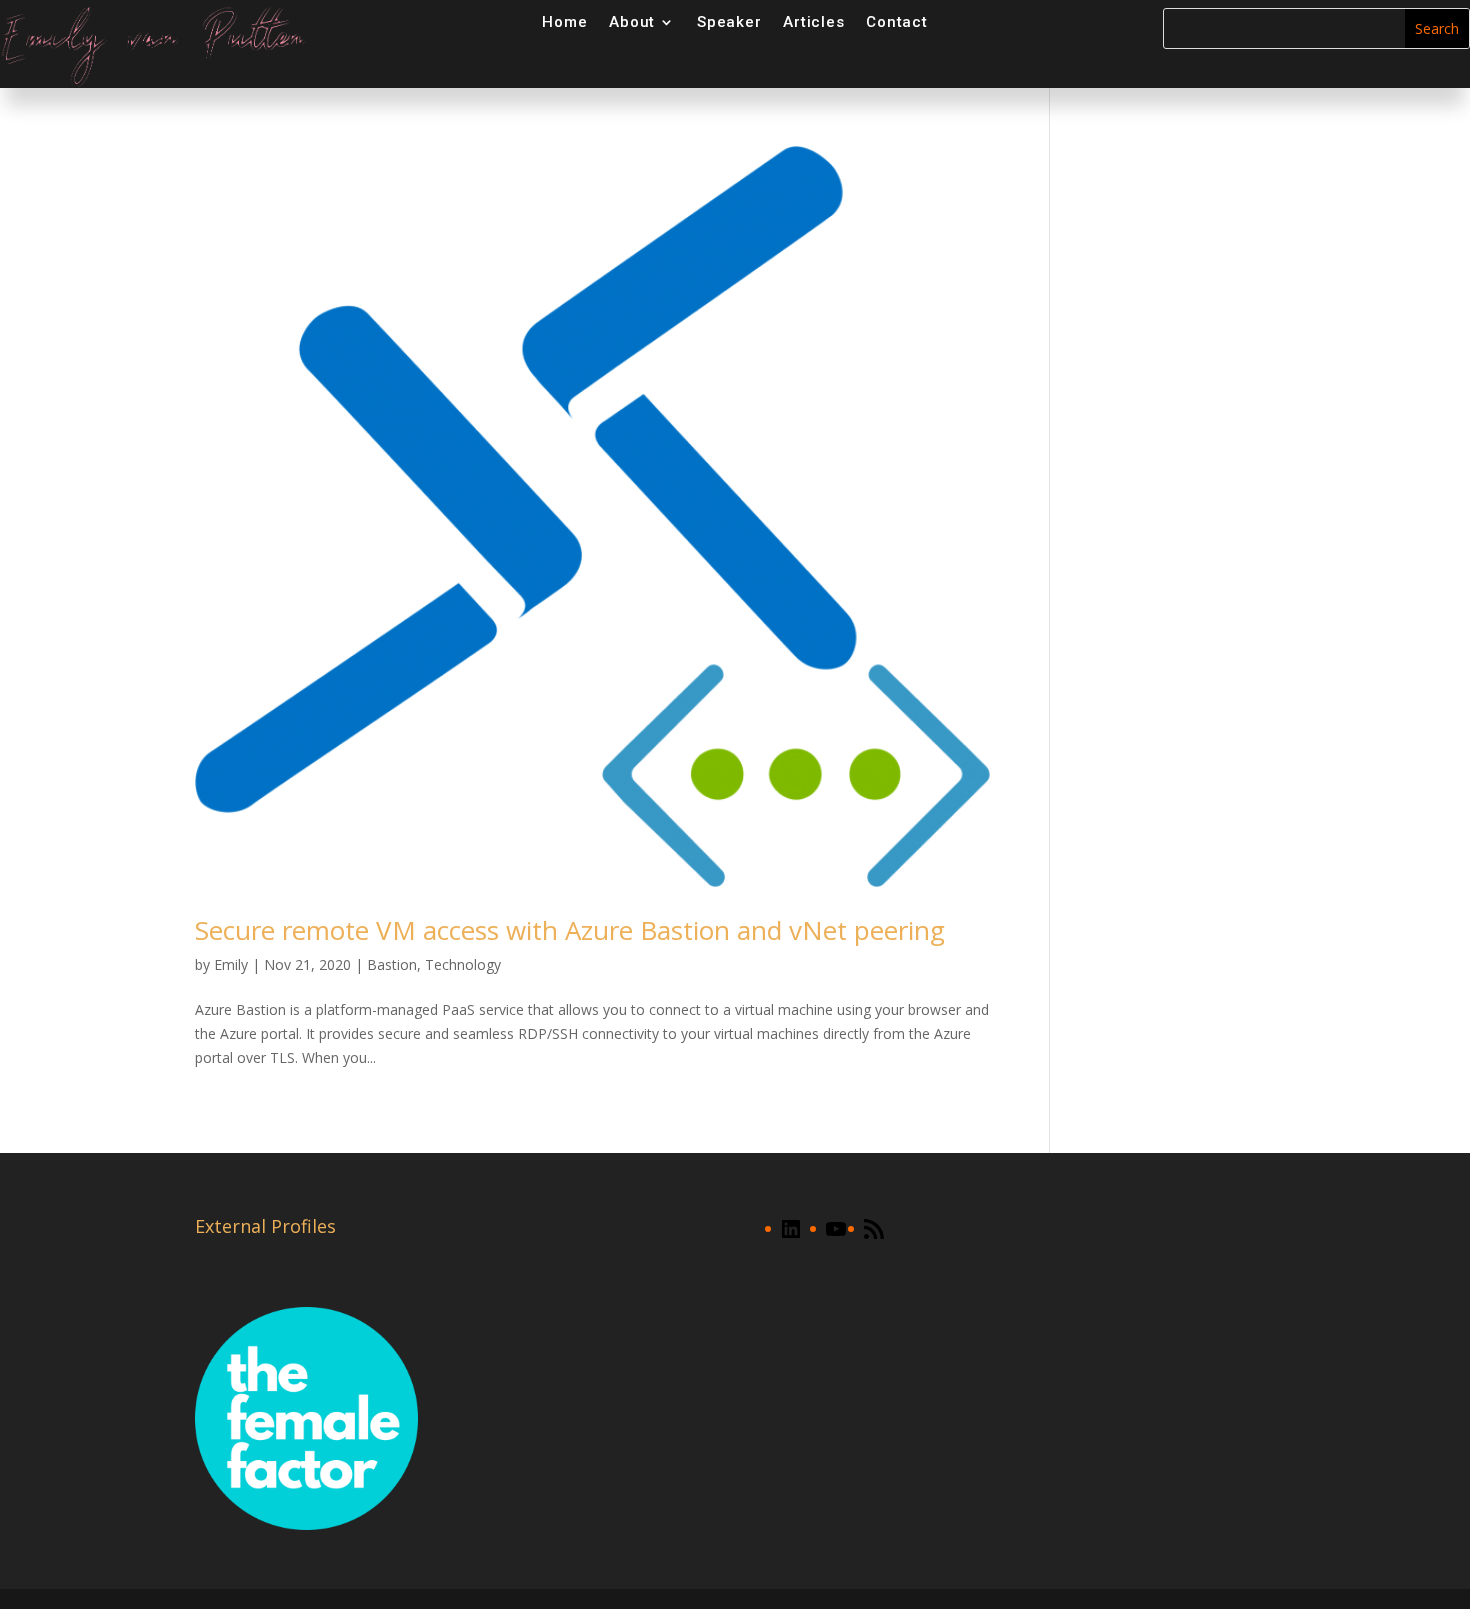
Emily (231, 964)
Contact (896, 22)
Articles (813, 22)
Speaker (729, 22)
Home (564, 22)
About (632, 22)
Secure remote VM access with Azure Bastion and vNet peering (570, 930)
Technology (463, 964)
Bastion (392, 964)
